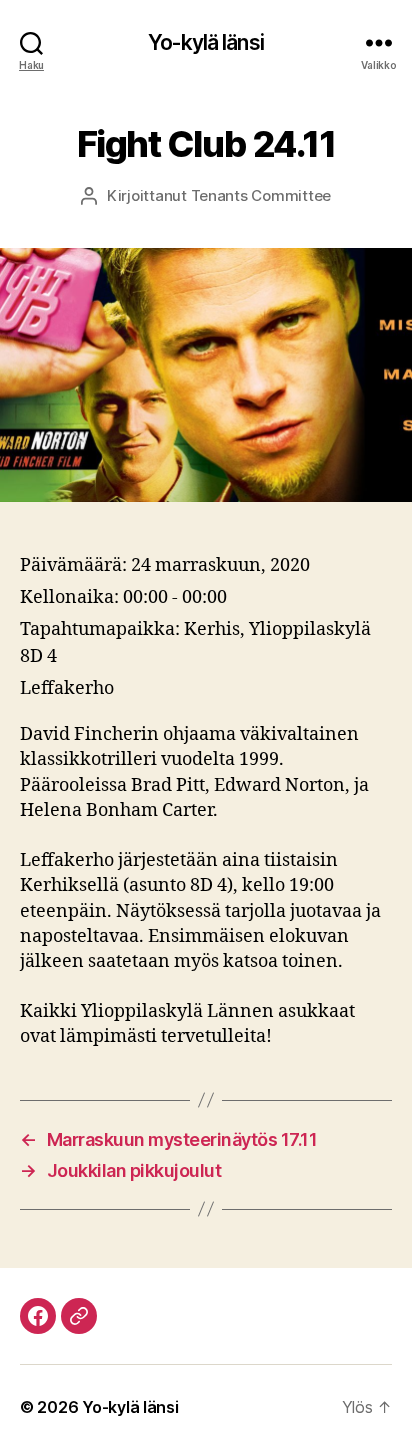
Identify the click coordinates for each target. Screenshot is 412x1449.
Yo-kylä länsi (206, 42)
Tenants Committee (261, 195)
